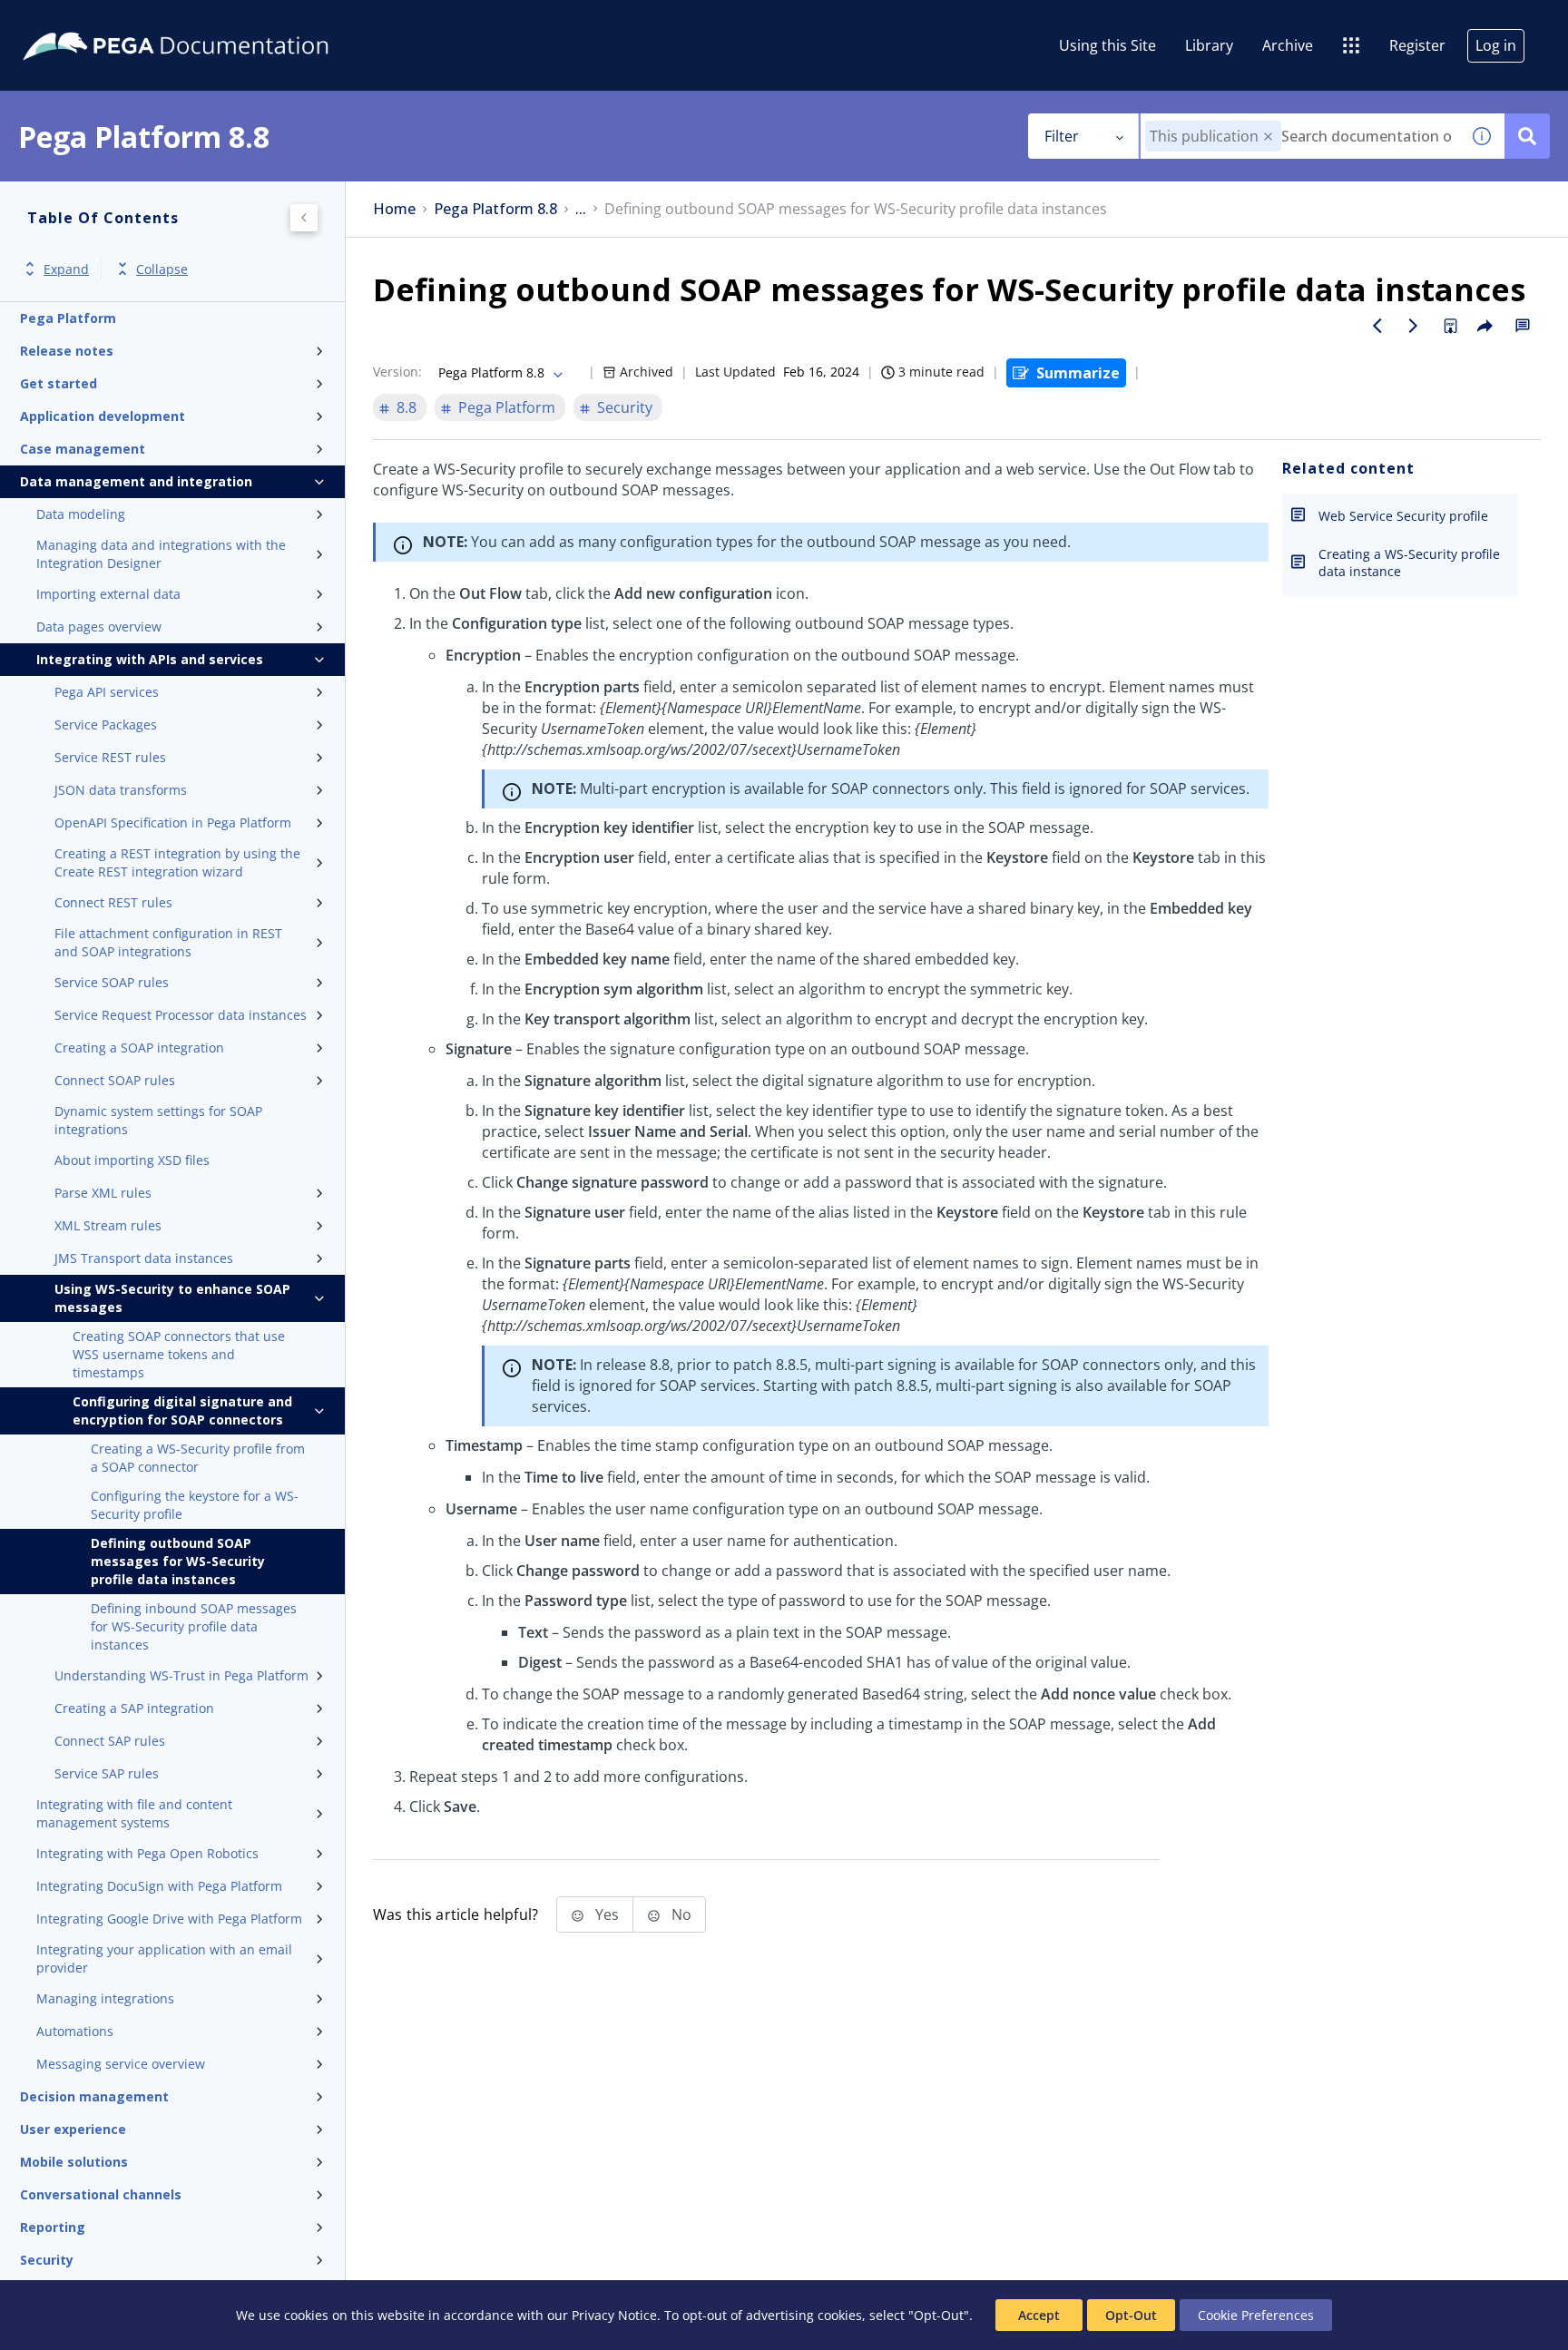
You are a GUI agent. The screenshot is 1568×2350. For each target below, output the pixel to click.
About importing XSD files (132, 1160)
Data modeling (81, 514)
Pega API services (107, 692)
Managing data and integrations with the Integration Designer (161, 554)
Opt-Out (1131, 2315)
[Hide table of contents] (304, 218)
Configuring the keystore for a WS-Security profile (195, 1505)
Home (394, 209)
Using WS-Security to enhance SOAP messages (172, 1298)
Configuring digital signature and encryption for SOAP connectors (182, 1410)
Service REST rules (110, 757)
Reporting (53, 2227)
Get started (59, 383)
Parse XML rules (103, 1193)
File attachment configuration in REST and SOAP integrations (168, 942)
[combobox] (1300, 136)
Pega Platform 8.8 (495, 209)
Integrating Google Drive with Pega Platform (169, 1919)
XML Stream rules (108, 1225)
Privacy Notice (614, 2315)
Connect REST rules (113, 902)
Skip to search (220, 21)
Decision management (94, 2096)
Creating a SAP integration (134, 1708)
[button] (1268, 137)
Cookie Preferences (1256, 2315)
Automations (75, 2031)
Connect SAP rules (110, 1741)
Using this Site (1107, 45)
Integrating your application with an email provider (164, 1958)
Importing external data (108, 594)
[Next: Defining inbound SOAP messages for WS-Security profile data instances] (1414, 326)
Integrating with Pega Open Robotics (147, 1853)
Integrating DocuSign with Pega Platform (159, 1886)
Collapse (162, 269)
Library (1209, 45)
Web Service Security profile (1403, 516)
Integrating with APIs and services (150, 659)
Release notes (67, 351)
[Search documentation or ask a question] (1527, 136)
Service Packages (106, 725)
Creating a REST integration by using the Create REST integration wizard (177, 862)
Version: (397, 372)
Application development (103, 416)
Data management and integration (136, 481)
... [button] (581, 209)
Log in (1496, 45)
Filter (1062, 136)
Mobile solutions (74, 2162)
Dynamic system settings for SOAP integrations (158, 1120)
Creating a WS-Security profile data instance (1409, 563)
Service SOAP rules (112, 982)
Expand (66, 269)
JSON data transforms (121, 790)
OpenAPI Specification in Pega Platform (173, 822)
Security (47, 2260)
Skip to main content (81, 21)
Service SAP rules (107, 1773)
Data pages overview (99, 627)
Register (1417, 45)
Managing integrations (105, 1998)
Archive (1288, 45)
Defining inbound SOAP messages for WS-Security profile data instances (194, 1626)
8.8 (407, 407)
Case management (83, 449)
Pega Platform (68, 318)
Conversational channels (101, 2194)
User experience (73, 2129)
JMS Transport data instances (144, 1258)
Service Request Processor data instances (181, 1015)
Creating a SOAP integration (139, 1048)
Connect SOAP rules (115, 1080)
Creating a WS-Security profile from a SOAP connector (198, 1458)
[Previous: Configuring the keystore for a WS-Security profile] (1377, 326)
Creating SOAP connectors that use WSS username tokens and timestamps (179, 1354)
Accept (1039, 2315)
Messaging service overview (121, 2064)
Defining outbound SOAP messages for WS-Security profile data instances (178, 1561)
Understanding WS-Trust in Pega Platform (181, 1675)
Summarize (1078, 373)
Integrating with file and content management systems (134, 1813)
